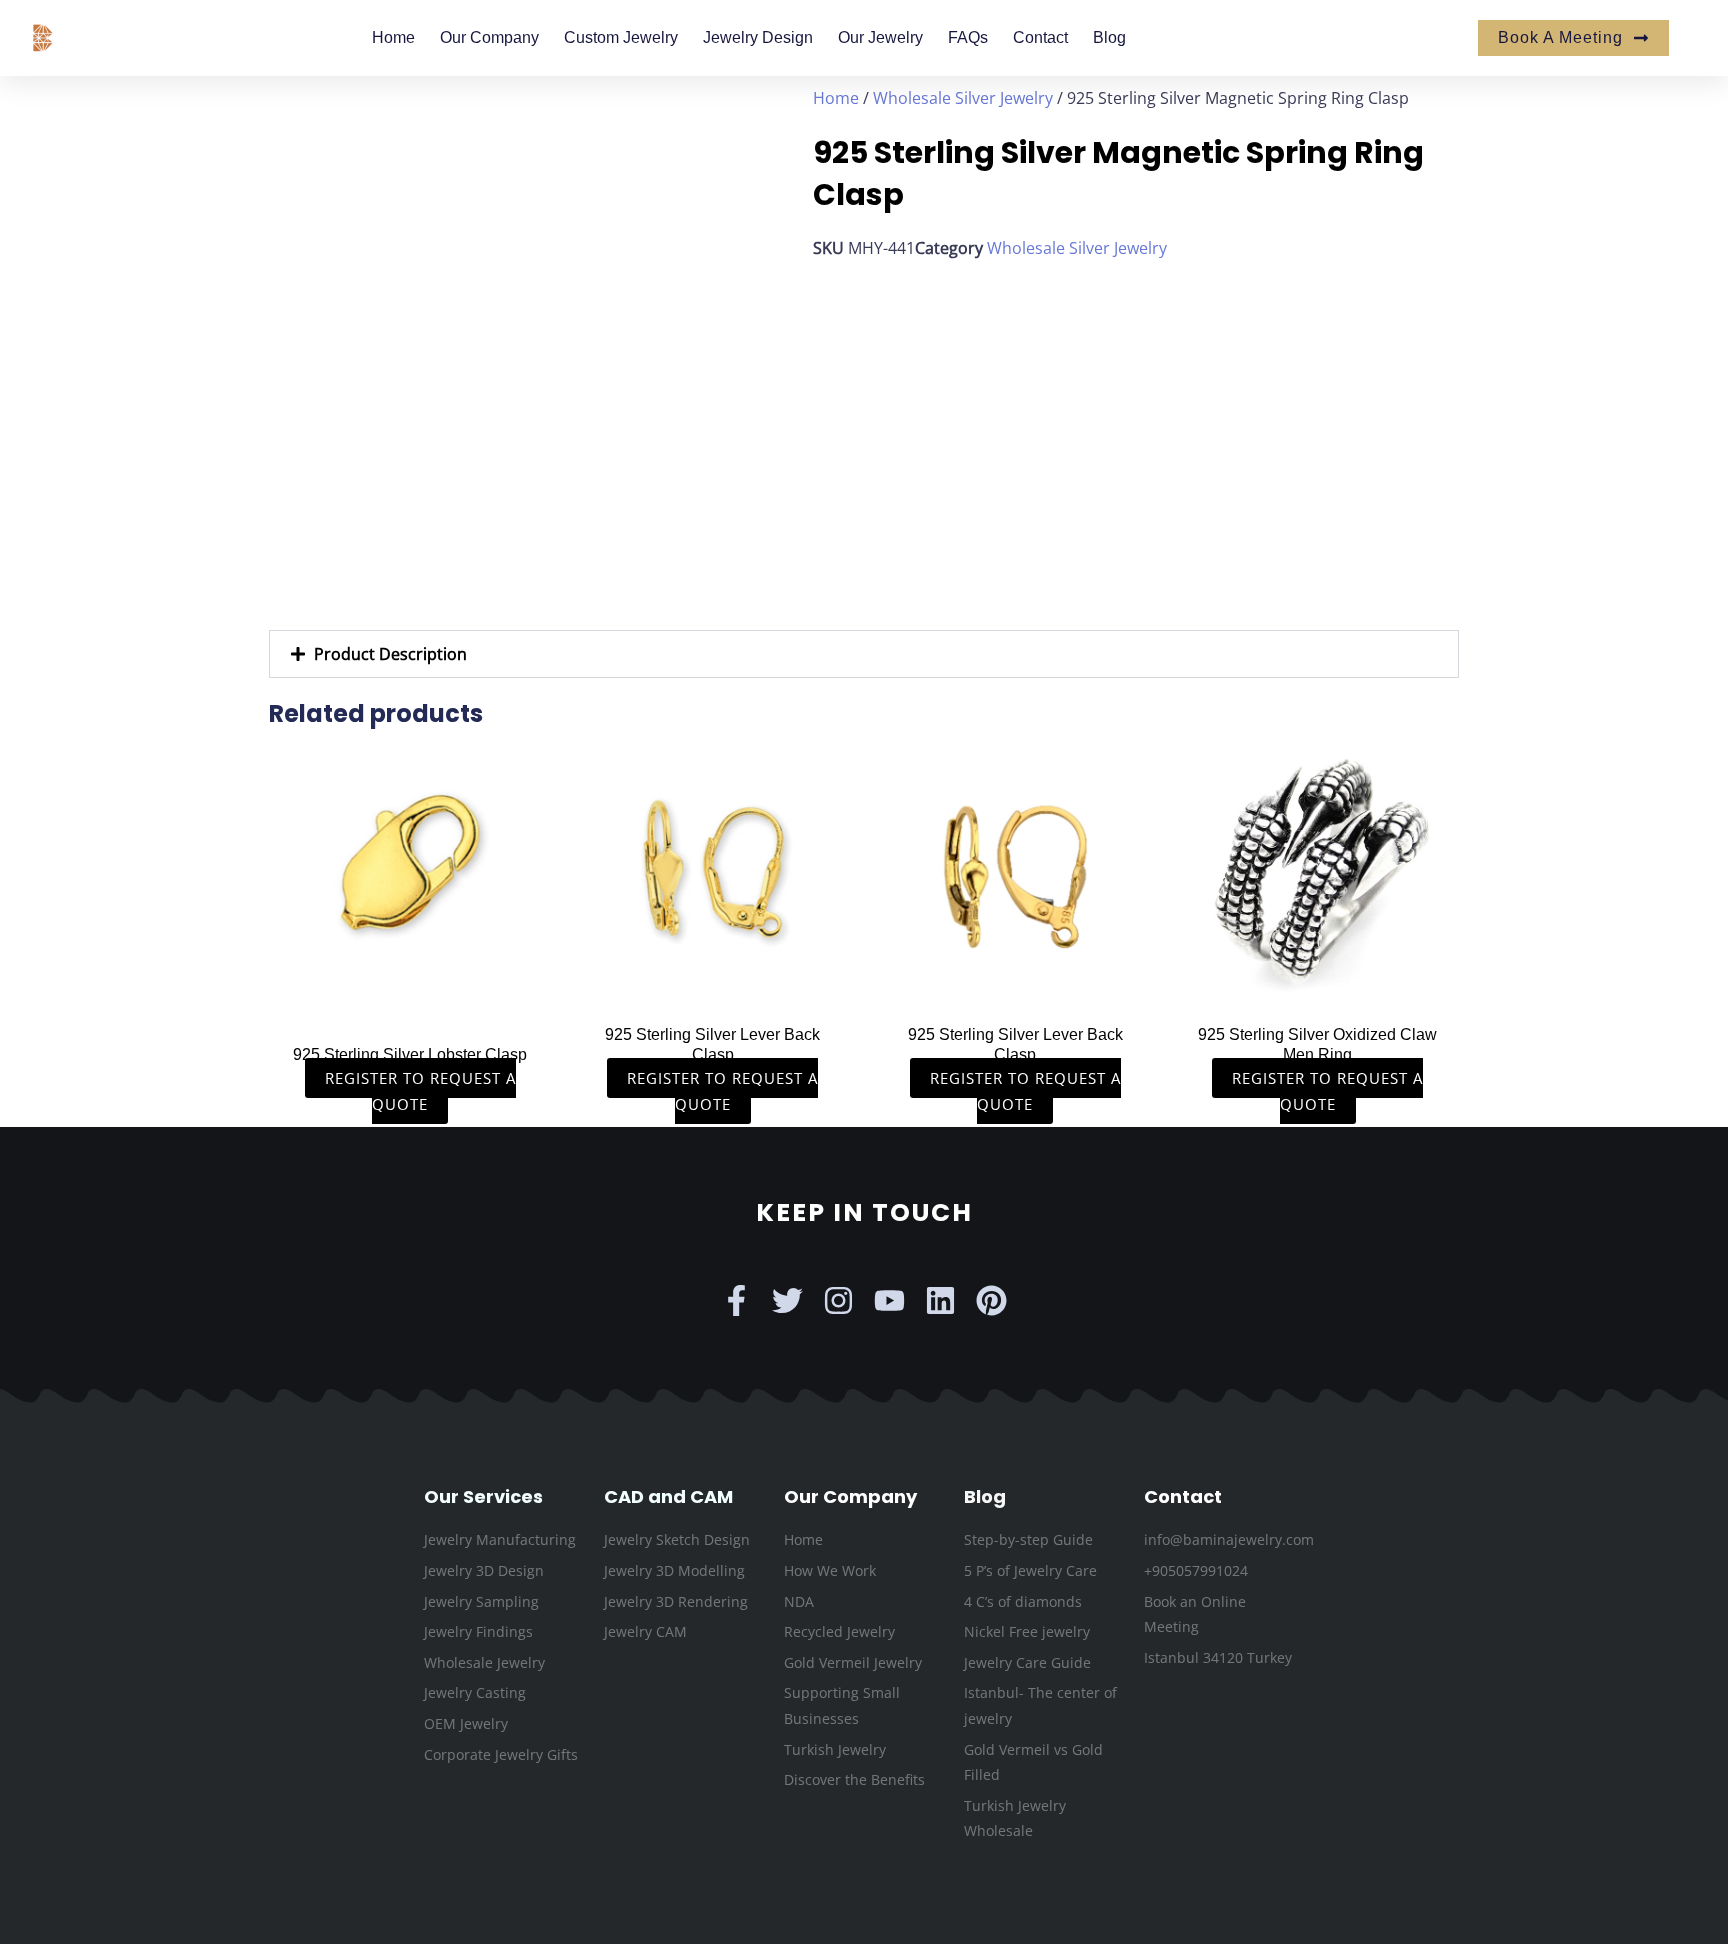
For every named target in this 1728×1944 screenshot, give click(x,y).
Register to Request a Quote (420, 1091)
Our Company (489, 37)
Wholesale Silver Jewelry (963, 98)
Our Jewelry (880, 37)
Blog (1109, 37)
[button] (864, 654)
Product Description (390, 654)
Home (393, 37)
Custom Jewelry (621, 37)
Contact (1040, 37)
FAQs (968, 37)
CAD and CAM (668, 1496)
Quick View (410, 992)
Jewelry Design (758, 37)
